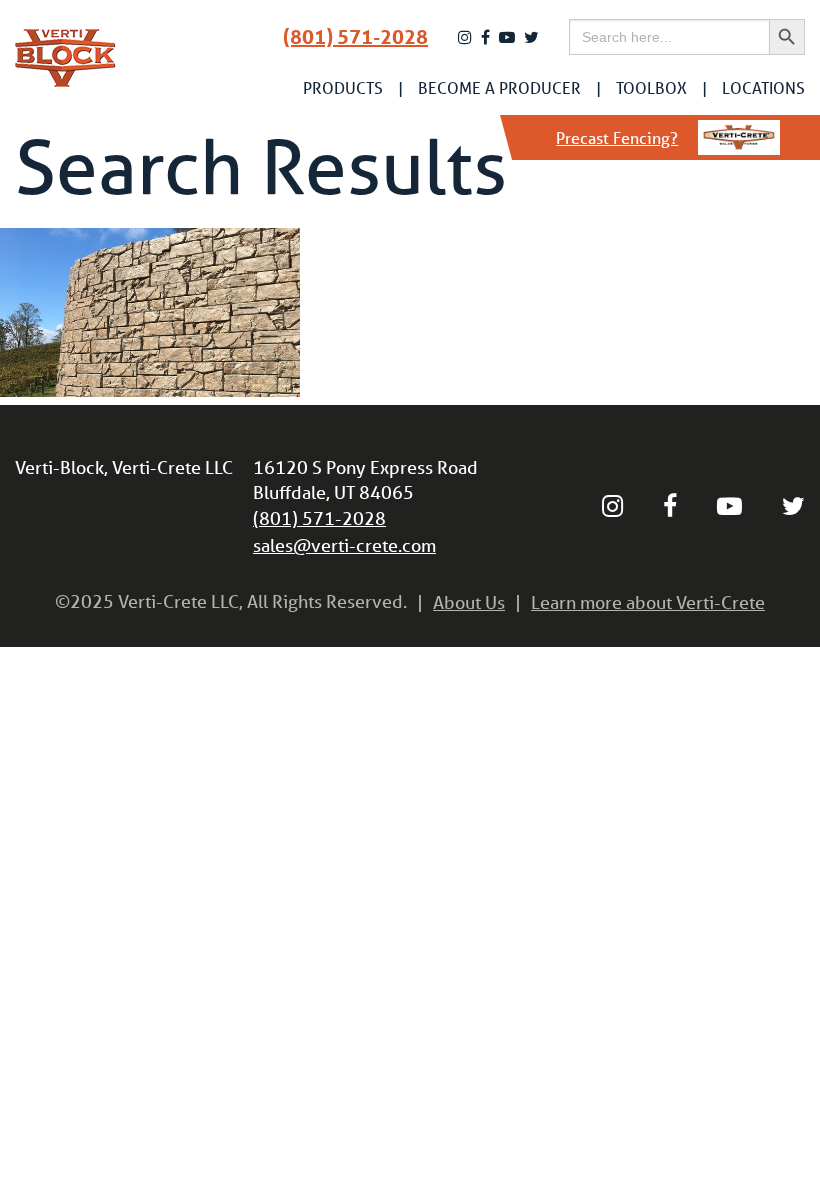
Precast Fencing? (617, 137)
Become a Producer (499, 88)
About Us (469, 602)
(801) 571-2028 (355, 37)
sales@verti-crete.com (344, 545)
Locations (763, 88)
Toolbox (651, 88)
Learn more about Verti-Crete (648, 602)
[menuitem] (343, 88)
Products (343, 88)
